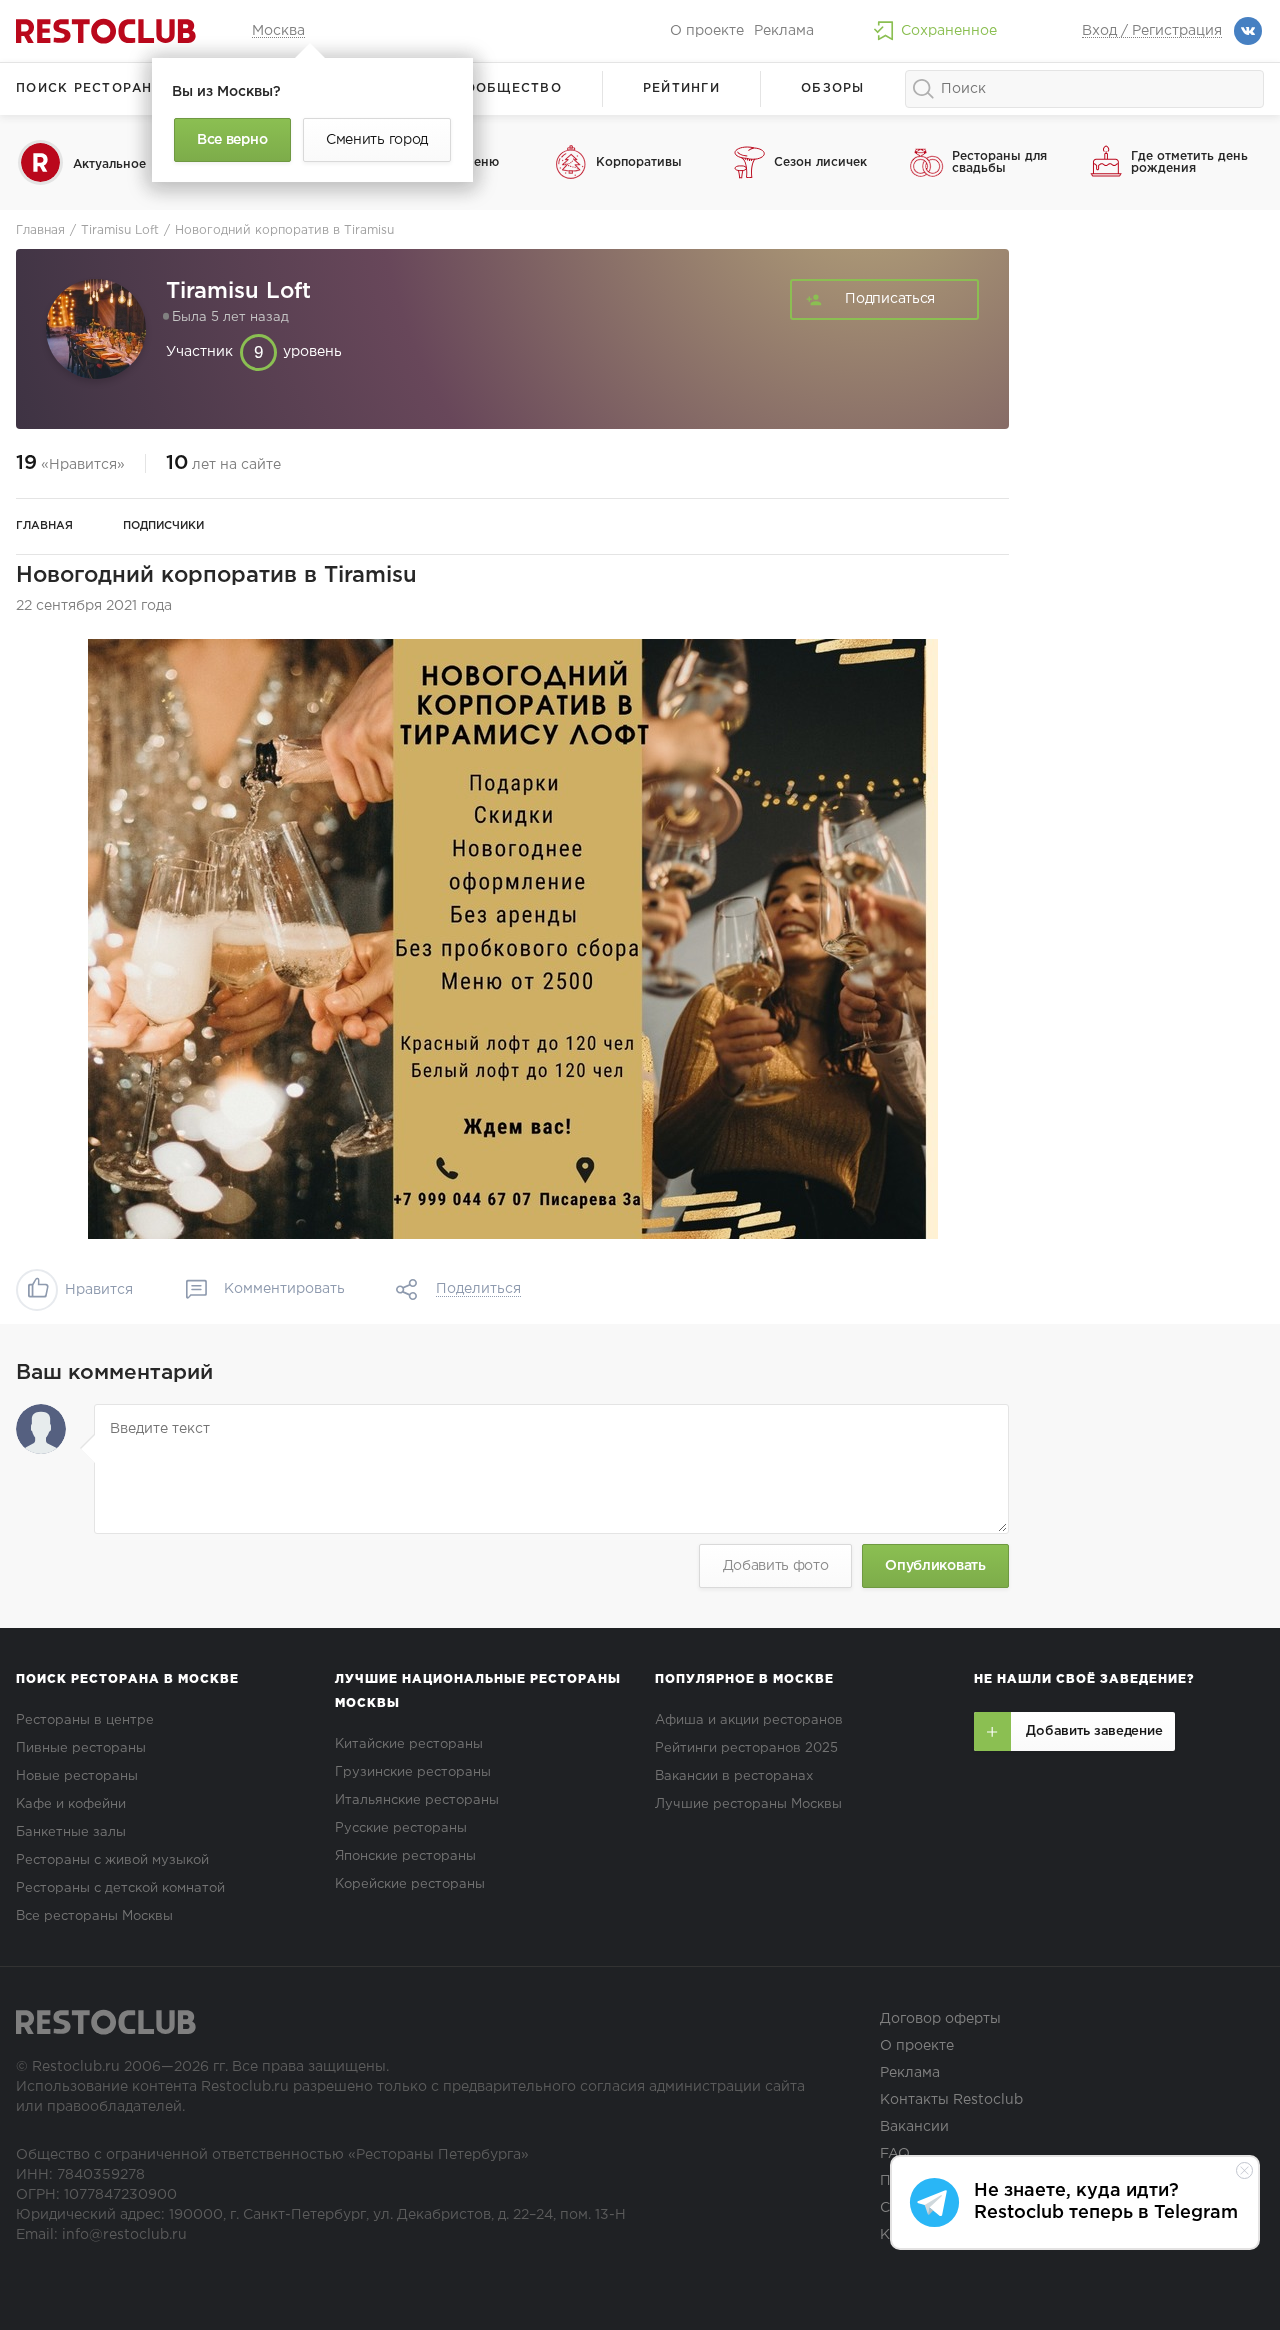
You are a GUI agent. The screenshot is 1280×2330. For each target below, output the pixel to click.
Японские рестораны (405, 1856)
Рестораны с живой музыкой (112, 1860)
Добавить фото (776, 1566)
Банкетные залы (71, 1832)
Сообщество (508, 88)
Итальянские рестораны (417, 1800)
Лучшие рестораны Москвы (748, 1804)
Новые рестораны (77, 1776)
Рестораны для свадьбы (999, 162)
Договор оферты (940, 2019)
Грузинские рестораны (413, 1772)
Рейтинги (681, 88)
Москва (278, 31)
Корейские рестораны (410, 1884)
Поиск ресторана (89, 88)
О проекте (707, 31)
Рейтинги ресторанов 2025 (746, 1748)
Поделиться (478, 1289)
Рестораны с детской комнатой (120, 1888)
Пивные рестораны (81, 1748)
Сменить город (377, 140)
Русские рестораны (401, 1828)
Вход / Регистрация (1152, 31)
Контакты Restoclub (951, 2100)
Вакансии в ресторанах (734, 1776)
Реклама (784, 31)
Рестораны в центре (85, 1720)
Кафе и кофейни (71, 1804)
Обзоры (833, 88)
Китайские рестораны (409, 1744)
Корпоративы (639, 162)
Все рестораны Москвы (94, 1916)
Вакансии (914, 2127)
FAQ (895, 2154)
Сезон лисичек (820, 162)
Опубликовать (935, 1566)
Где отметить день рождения (1189, 162)
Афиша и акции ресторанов (749, 1720)
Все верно (232, 140)
